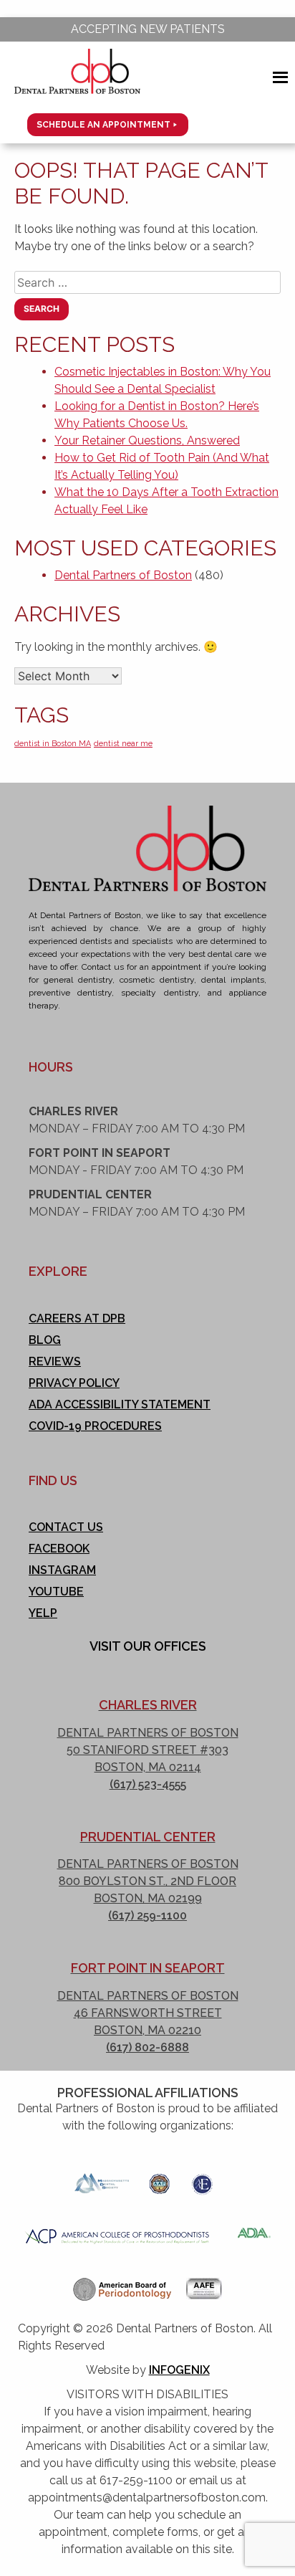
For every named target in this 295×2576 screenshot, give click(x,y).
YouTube (56, 1592)
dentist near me (123, 743)
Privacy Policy (74, 1383)
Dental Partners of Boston (123, 575)
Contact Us (66, 1527)
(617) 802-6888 (147, 2047)
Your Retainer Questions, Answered (147, 440)
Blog (45, 1340)
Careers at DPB (77, 1318)
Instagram (62, 1570)
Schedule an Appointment (103, 125)
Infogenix (179, 2370)
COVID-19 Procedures (95, 1426)
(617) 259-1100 (147, 1916)
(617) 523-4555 (148, 1784)
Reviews (55, 1361)
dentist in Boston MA (53, 743)
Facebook (59, 1549)
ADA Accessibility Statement (120, 1404)
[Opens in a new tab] (102, 2179)
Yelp (43, 1613)
